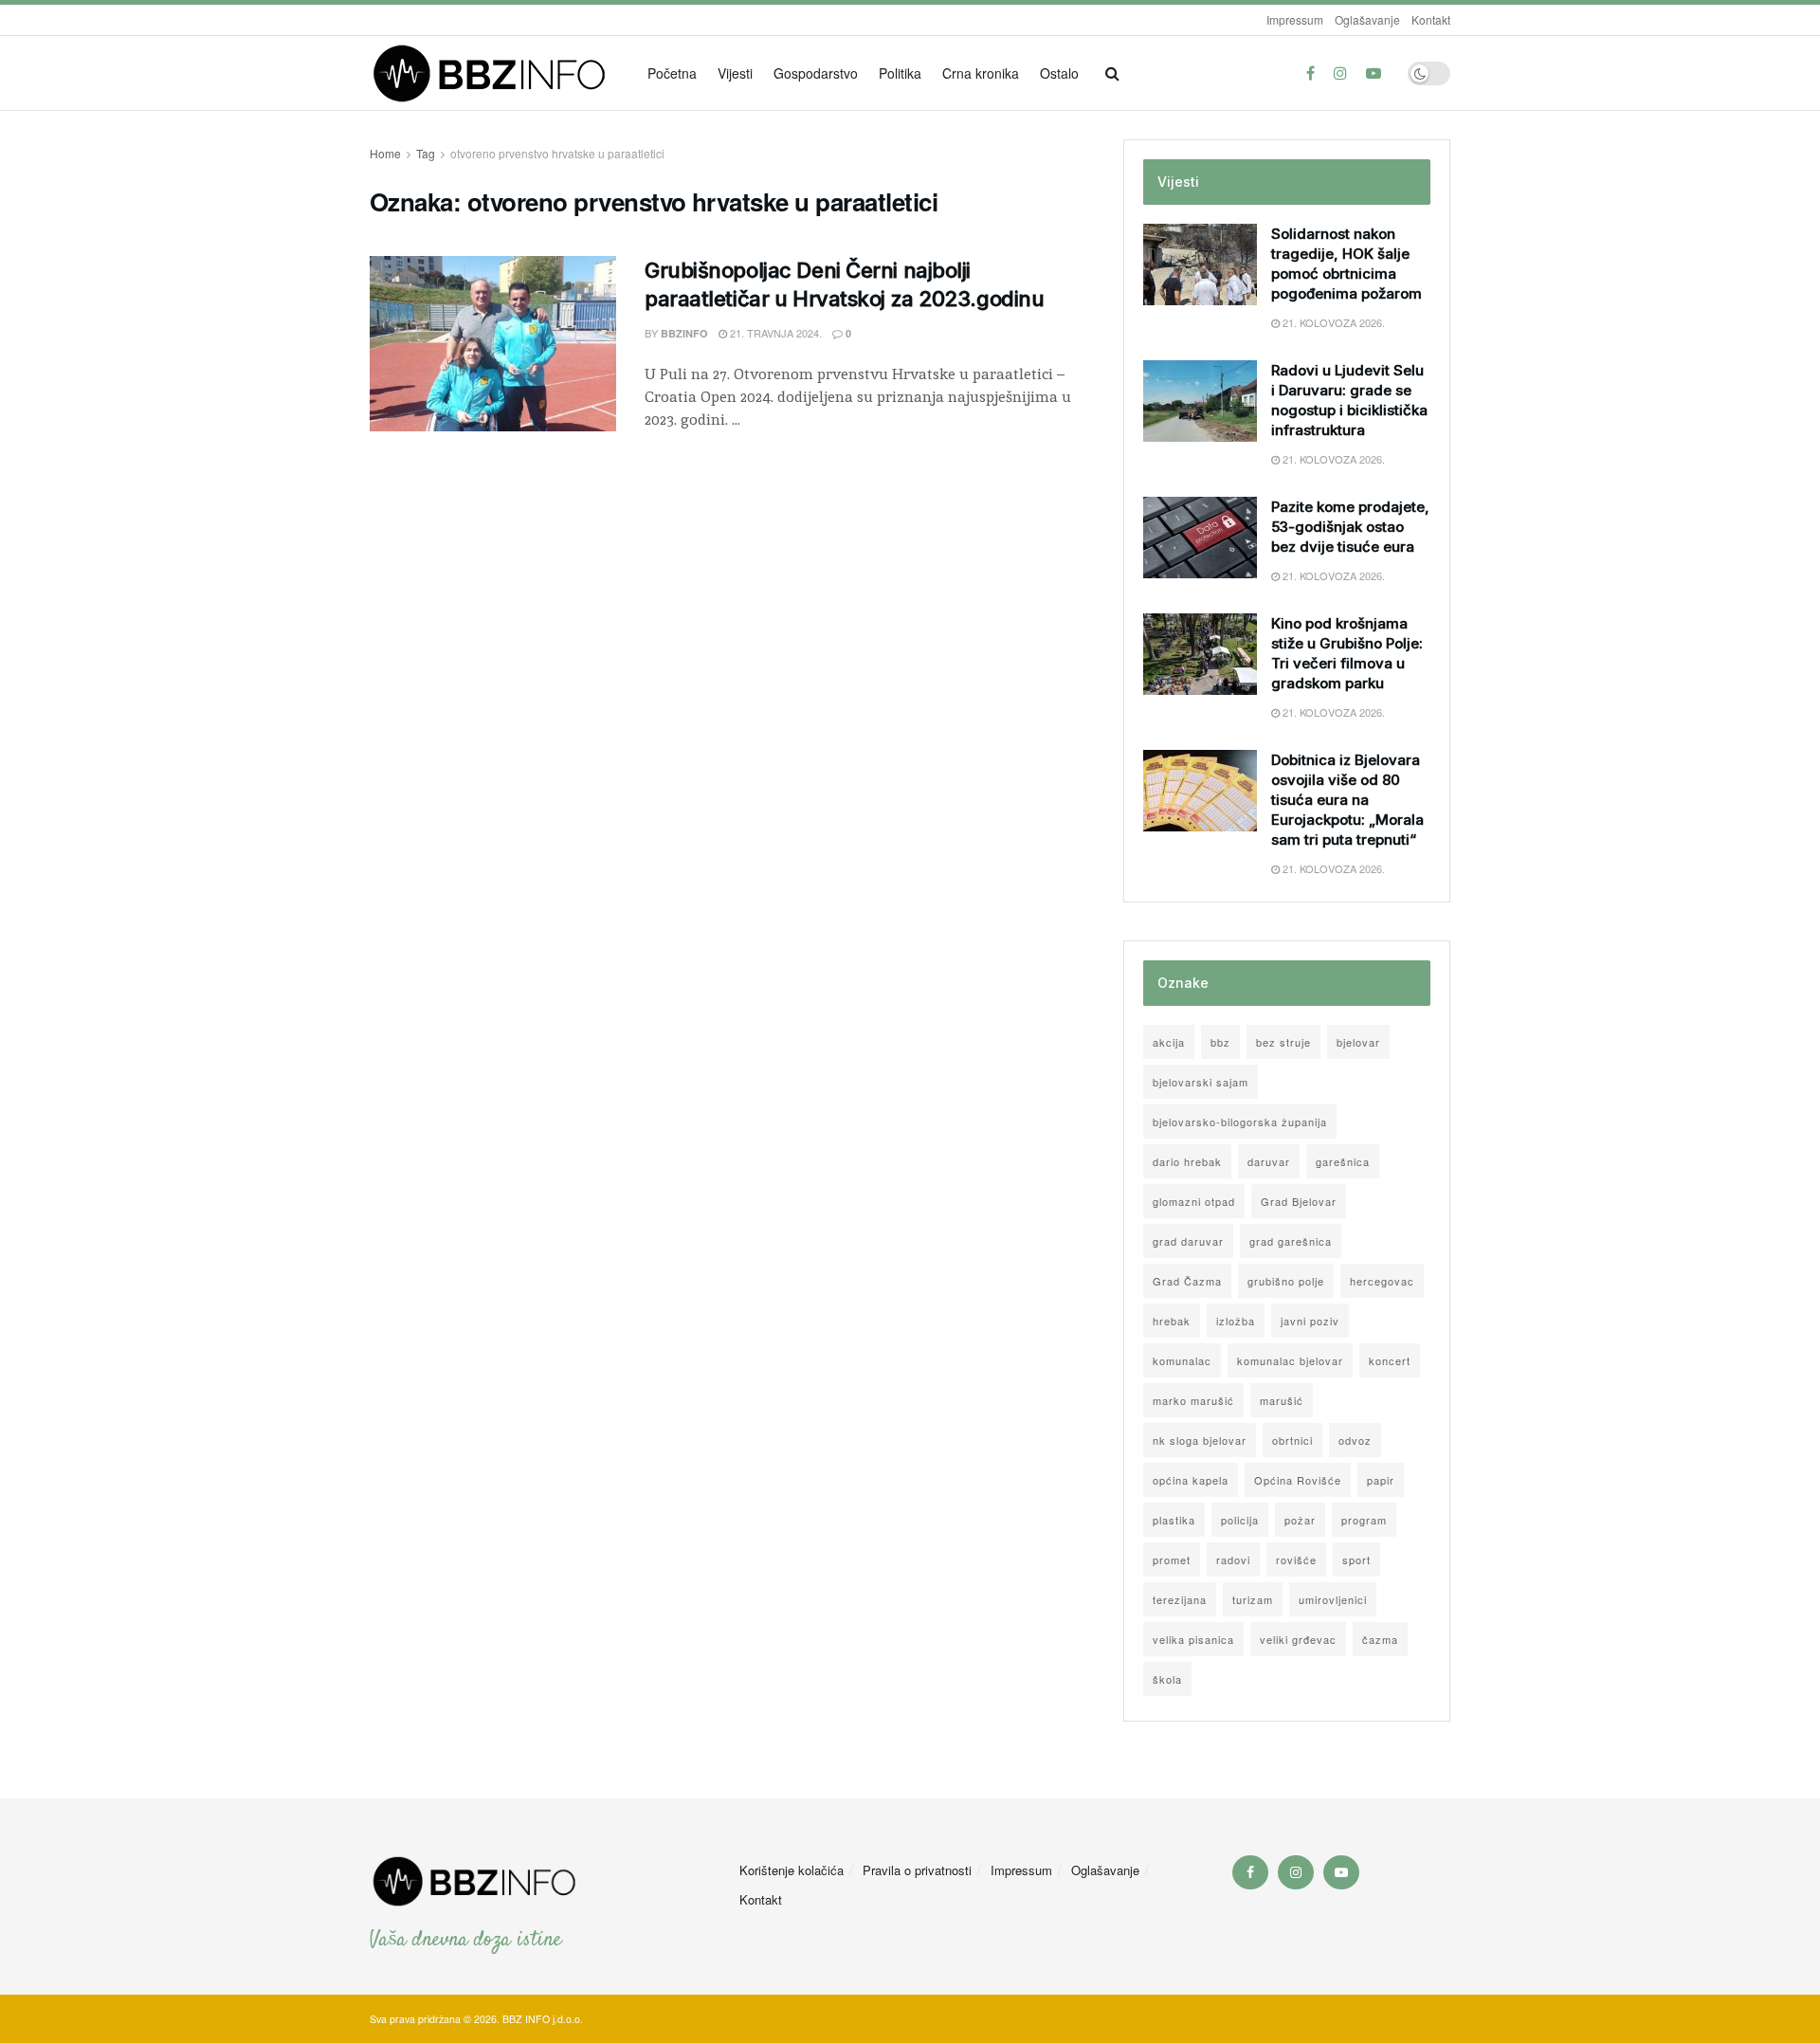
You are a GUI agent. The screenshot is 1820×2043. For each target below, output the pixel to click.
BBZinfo (684, 333)
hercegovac (1382, 1281)
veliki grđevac (1298, 1639)
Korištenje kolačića (792, 1870)
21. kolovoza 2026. (1332, 322)
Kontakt (1431, 19)
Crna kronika (981, 73)
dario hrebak (1187, 1161)
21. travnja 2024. (774, 333)
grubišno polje (1286, 1281)
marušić (1282, 1400)
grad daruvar (1188, 1241)
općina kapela (1191, 1480)
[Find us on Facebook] (1310, 73)
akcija (1169, 1042)
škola (1167, 1679)
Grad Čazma (1187, 1281)
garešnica (1343, 1161)
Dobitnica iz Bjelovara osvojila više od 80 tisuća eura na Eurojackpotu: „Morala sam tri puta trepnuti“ (1347, 800)
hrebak (1172, 1321)
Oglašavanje (1367, 19)
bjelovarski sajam (1201, 1082)
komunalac (1182, 1360)
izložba (1236, 1321)
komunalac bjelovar (1290, 1360)
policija (1240, 1520)
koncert (1390, 1360)
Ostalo (1059, 73)
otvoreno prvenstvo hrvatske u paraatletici (557, 153)
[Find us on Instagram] (1340, 73)
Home (385, 153)
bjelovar (1358, 1042)
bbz (1220, 1042)
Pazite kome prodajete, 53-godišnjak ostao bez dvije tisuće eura (1350, 527)
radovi (1233, 1560)
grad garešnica (1291, 1241)
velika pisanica (1193, 1639)
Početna (672, 73)
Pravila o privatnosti (917, 1870)
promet (1172, 1560)
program (1364, 1520)
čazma (1380, 1639)
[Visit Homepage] (495, 73)
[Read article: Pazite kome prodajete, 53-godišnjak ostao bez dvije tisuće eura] (1200, 538)
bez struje (1283, 1042)
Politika (900, 73)
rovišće (1296, 1560)
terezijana (1180, 1599)
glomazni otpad (1194, 1201)
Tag (426, 153)
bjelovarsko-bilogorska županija (1240, 1122)
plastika (1174, 1520)
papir (1381, 1480)
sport (1356, 1560)
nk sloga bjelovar (1200, 1440)
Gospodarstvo (816, 73)
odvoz (1355, 1440)
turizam (1253, 1599)
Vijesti (735, 73)
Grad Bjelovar (1299, 1201)
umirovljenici (1333, 1599)
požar (1300, 1520)
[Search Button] (1112, 73)
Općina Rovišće (1298, 1480)
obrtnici (1292, 1440)
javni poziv (1310, 1321)
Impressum (1295, 19)
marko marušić (1193, 1400)
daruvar (1269, 1161)
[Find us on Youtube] (1374, 73)
